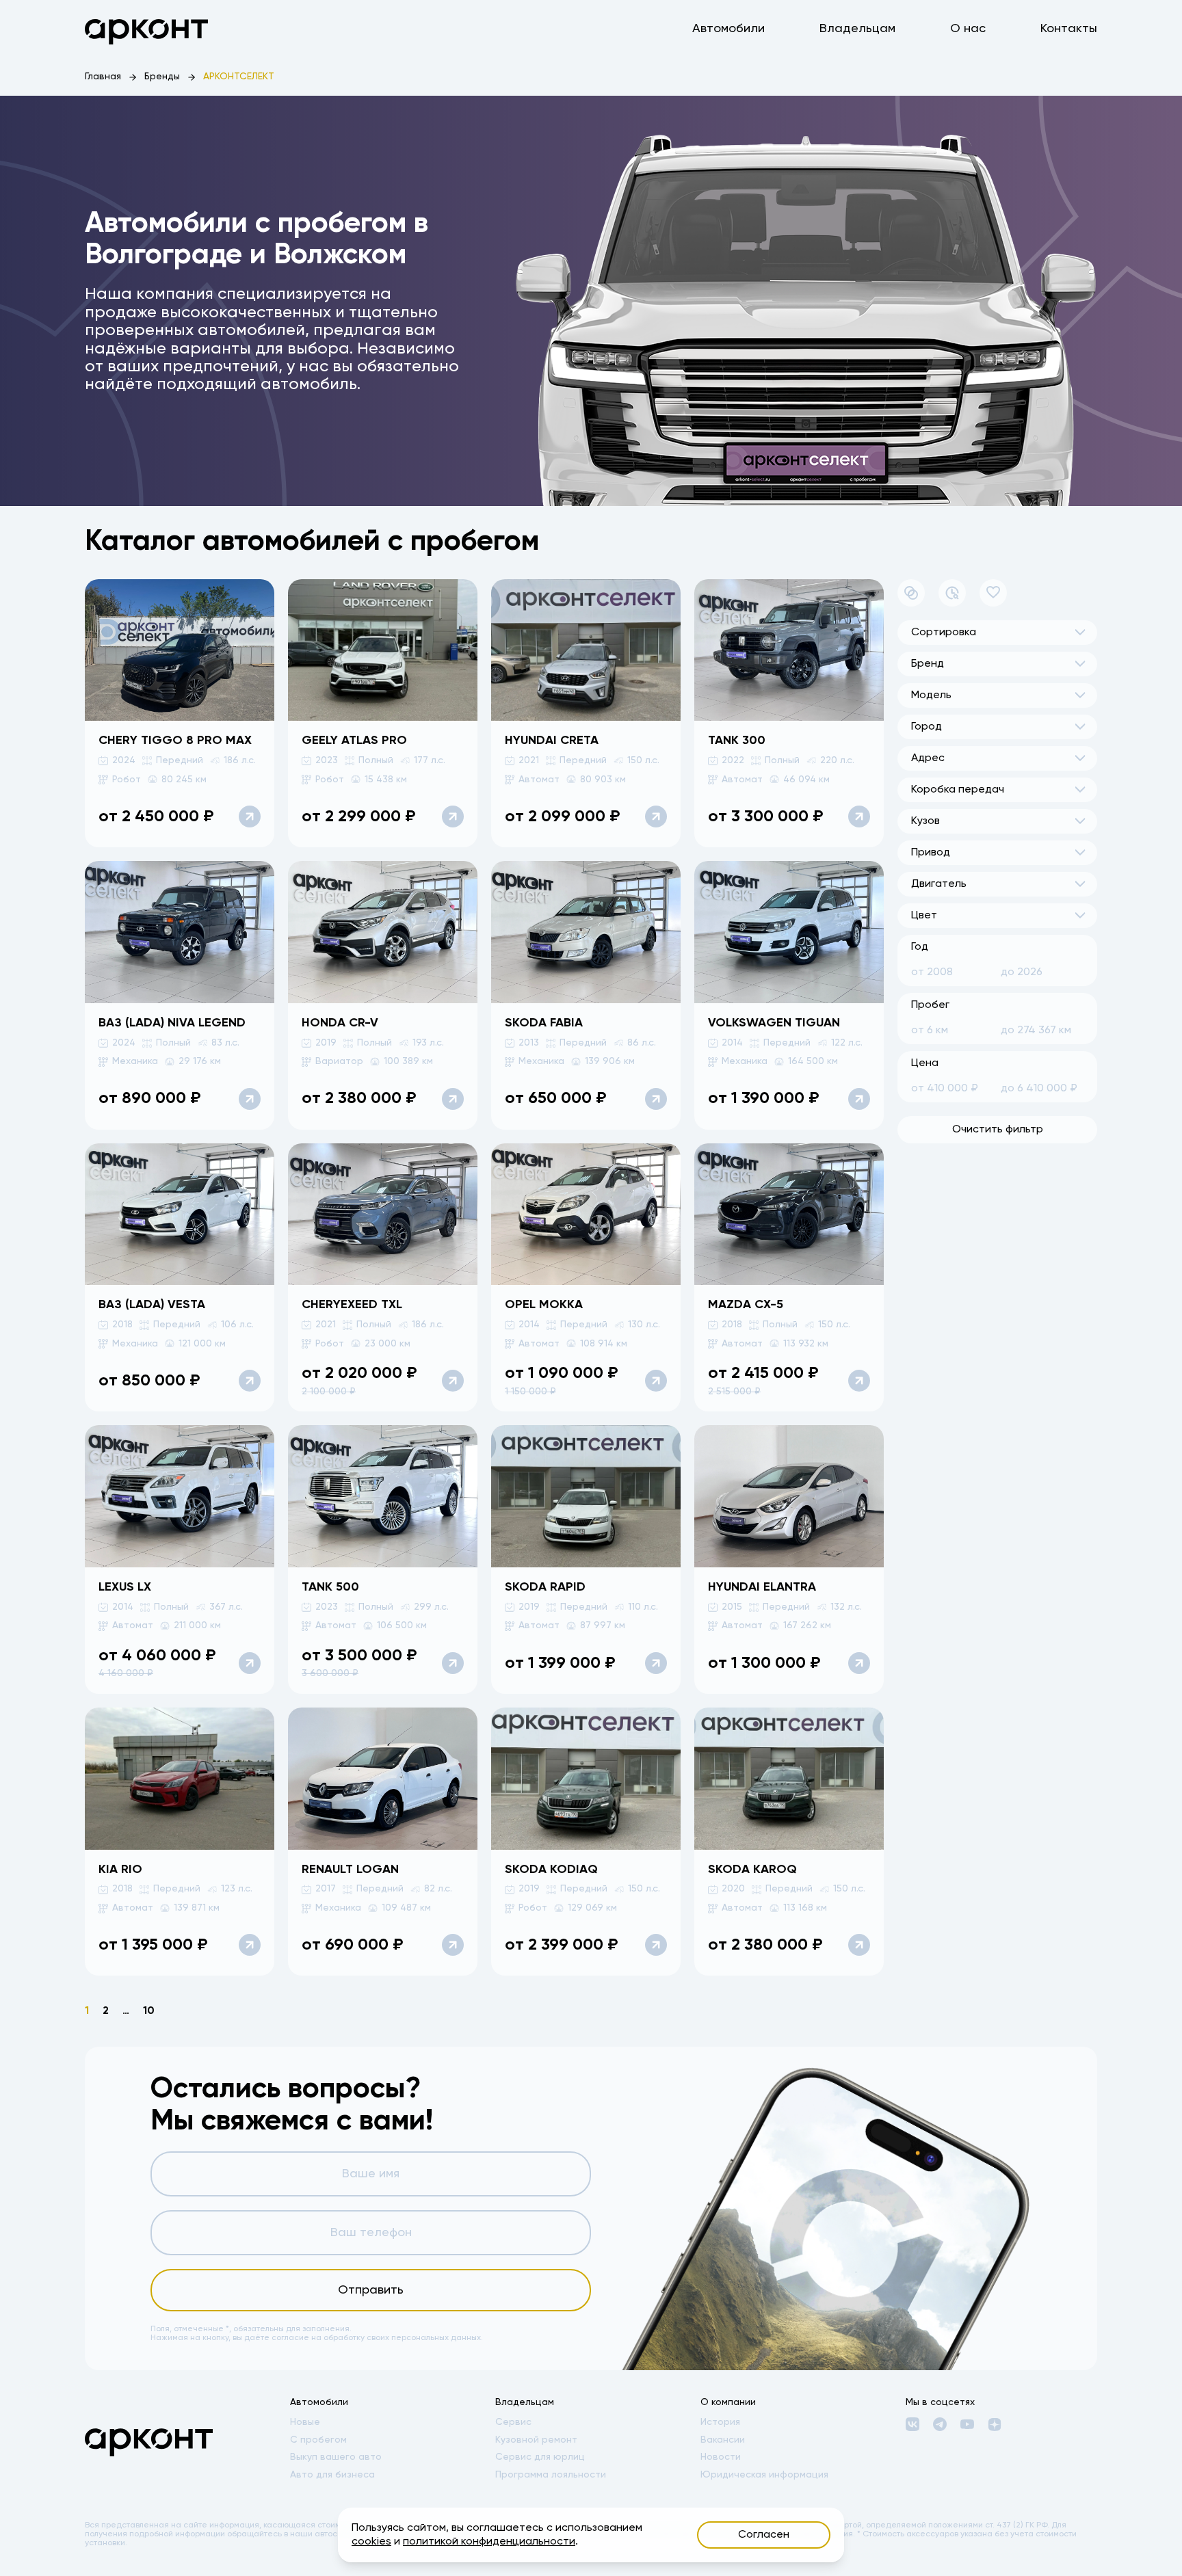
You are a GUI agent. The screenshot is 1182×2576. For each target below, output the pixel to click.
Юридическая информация (764, 2475)
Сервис (513, 2422)
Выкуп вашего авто (336, 2457)
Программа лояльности (551, 2475)
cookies (371, 2542)
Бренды (162, 77)
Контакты (1069, 29)
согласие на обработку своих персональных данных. (377, 2338)
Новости (721, 2457)
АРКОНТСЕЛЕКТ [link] (239, 77)
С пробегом (318, 2440)
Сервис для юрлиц (540, 2457)
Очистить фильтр (998, 1130)
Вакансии (723, 2440)
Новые (305, 2422)
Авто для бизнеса (332, 2475)
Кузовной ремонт (536, 2440)
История (720, 2422)
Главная (103, 77)
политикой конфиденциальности (489, 2542)
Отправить (371, 2290)
